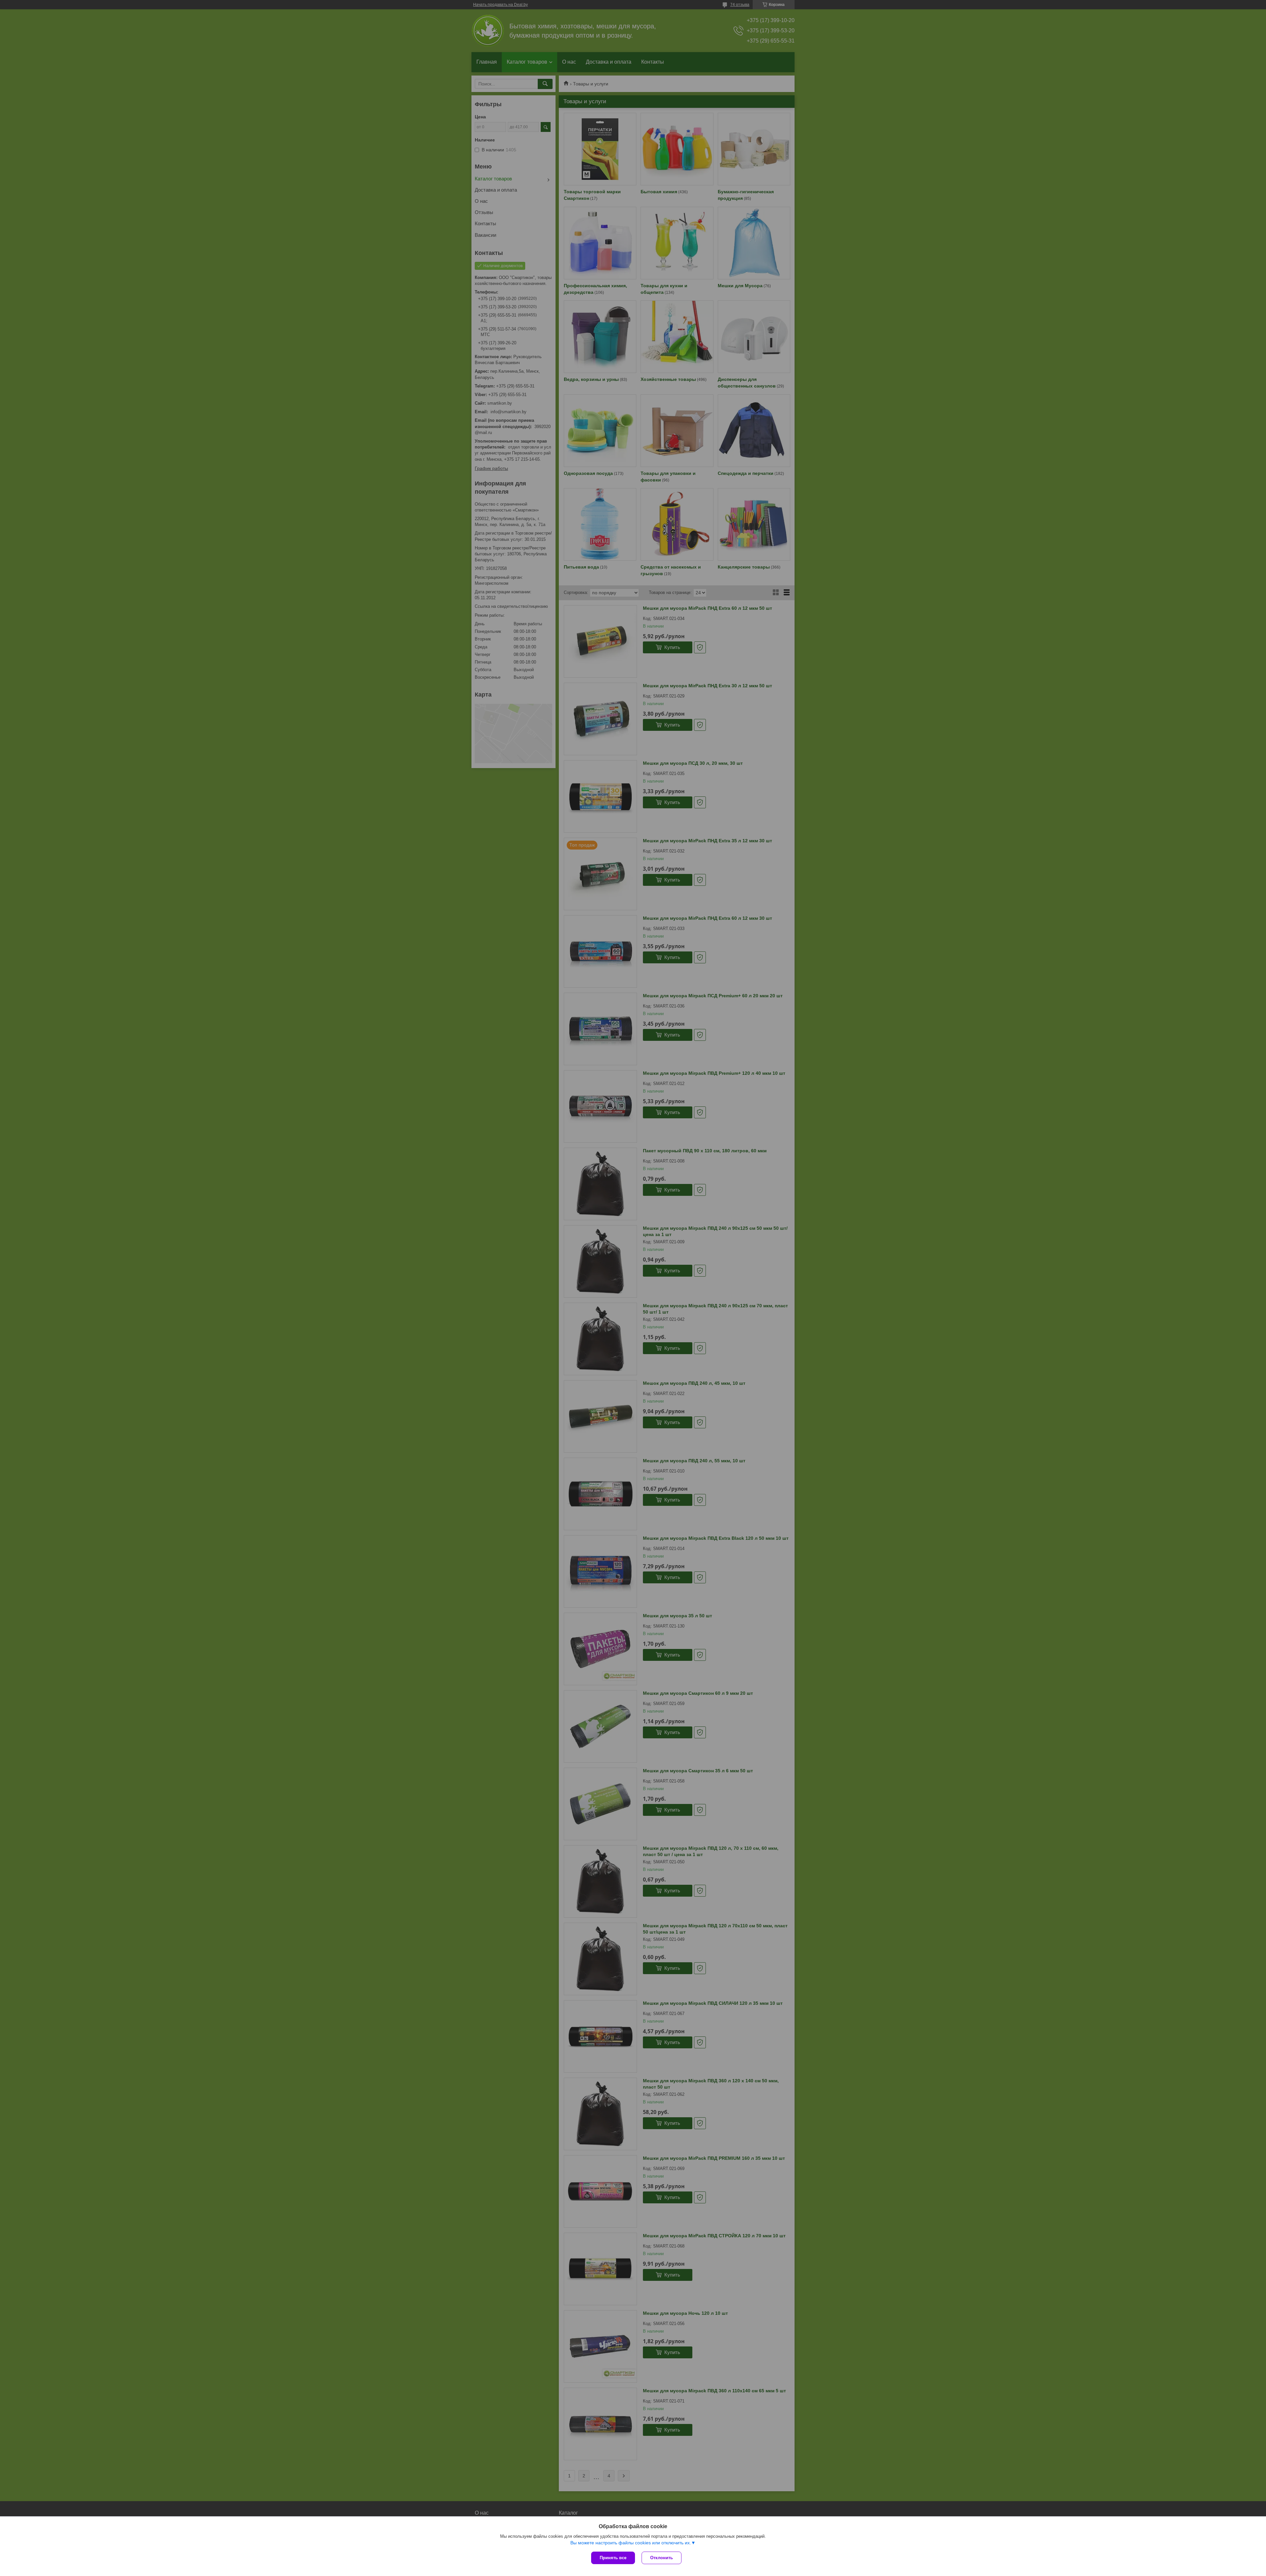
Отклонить (662, 2558)
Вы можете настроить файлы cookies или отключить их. (631, 2543)
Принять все (613, 2558)
